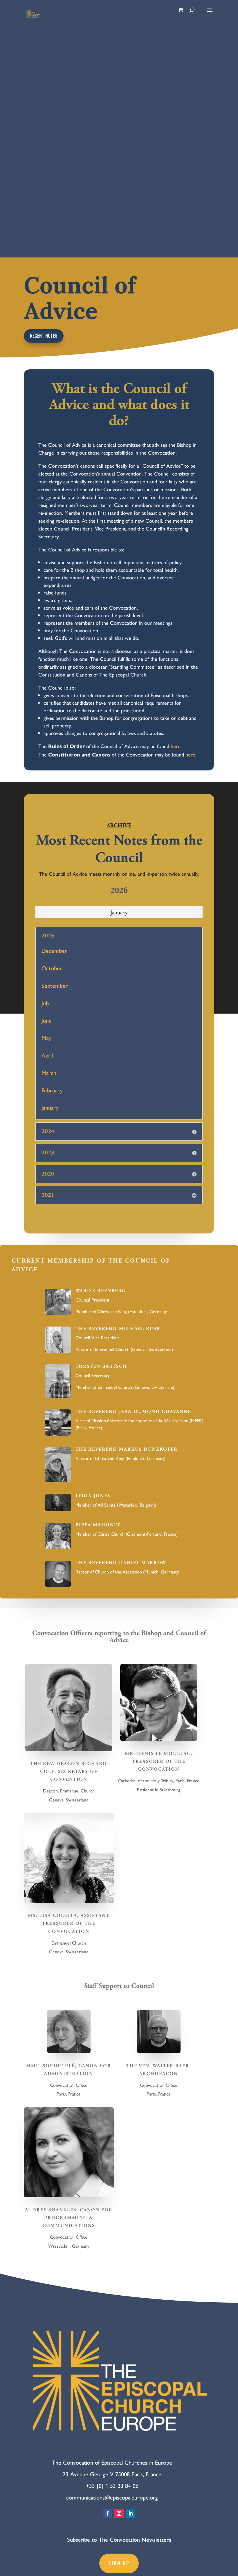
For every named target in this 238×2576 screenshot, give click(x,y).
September (55, 985)
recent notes (44, 336)
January (119, 912)
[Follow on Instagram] (119, 2513)
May (46, 1038)
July (46, 1003)
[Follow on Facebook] (107, 2513)
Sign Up (119, 2563)
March (49, 1072)
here (176, 746)
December (54, 950)
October (52, 968)
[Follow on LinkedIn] (131, 2513)
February (52, 1090)
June (47, 1020)
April (47, 1055)
